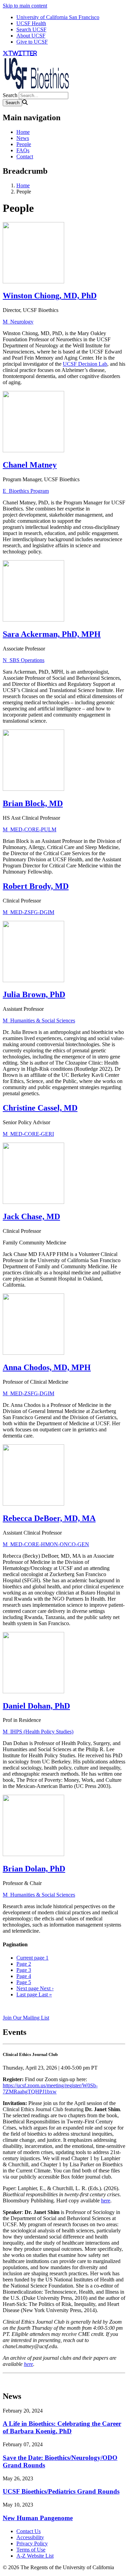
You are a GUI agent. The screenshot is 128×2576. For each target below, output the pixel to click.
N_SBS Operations (24, 660)
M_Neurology (18, 322)
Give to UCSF (32, 42)
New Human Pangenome (38, 2518)
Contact (25, 156)
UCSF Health (31, 23)
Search (10, 95)
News (23, 138)
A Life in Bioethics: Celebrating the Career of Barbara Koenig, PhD (62, 2427)
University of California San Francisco (58, 17)
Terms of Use (31, 2550)
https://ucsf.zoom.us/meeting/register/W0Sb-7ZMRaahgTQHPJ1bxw (50, 2088)
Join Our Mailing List (26, 2018)
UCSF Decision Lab (85, 364)
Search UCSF (31, 29)
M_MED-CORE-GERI (28, 1134)
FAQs (23, 150)
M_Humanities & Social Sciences (39, 1020)
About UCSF (31, 36)
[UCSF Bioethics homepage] (37, 89)
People (24, 144)
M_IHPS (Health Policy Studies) (38, 1732)
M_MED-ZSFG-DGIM (29, 912)
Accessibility (30, 2537)
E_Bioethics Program (26, 491)
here (106, 2201)
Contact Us (29, 2531)
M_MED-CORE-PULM (30, 829)
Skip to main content (25, 6)
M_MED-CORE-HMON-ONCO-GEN (46, 1544)
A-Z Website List (35, 2556)
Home (23, 132)
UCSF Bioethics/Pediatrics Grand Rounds (61, 2491)
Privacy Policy (32, 2543)
